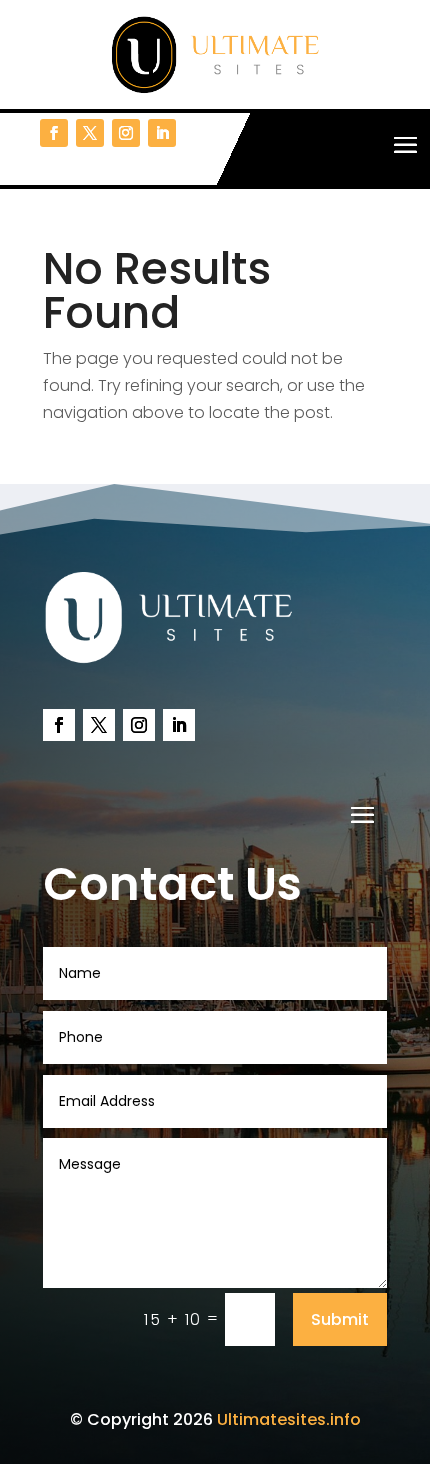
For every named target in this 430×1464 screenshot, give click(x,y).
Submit (340, 1319)
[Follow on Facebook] (54, 133)
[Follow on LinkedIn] (162, 133)
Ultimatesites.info (289, 1419)
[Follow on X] (90, 133)
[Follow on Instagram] (126, 133)
